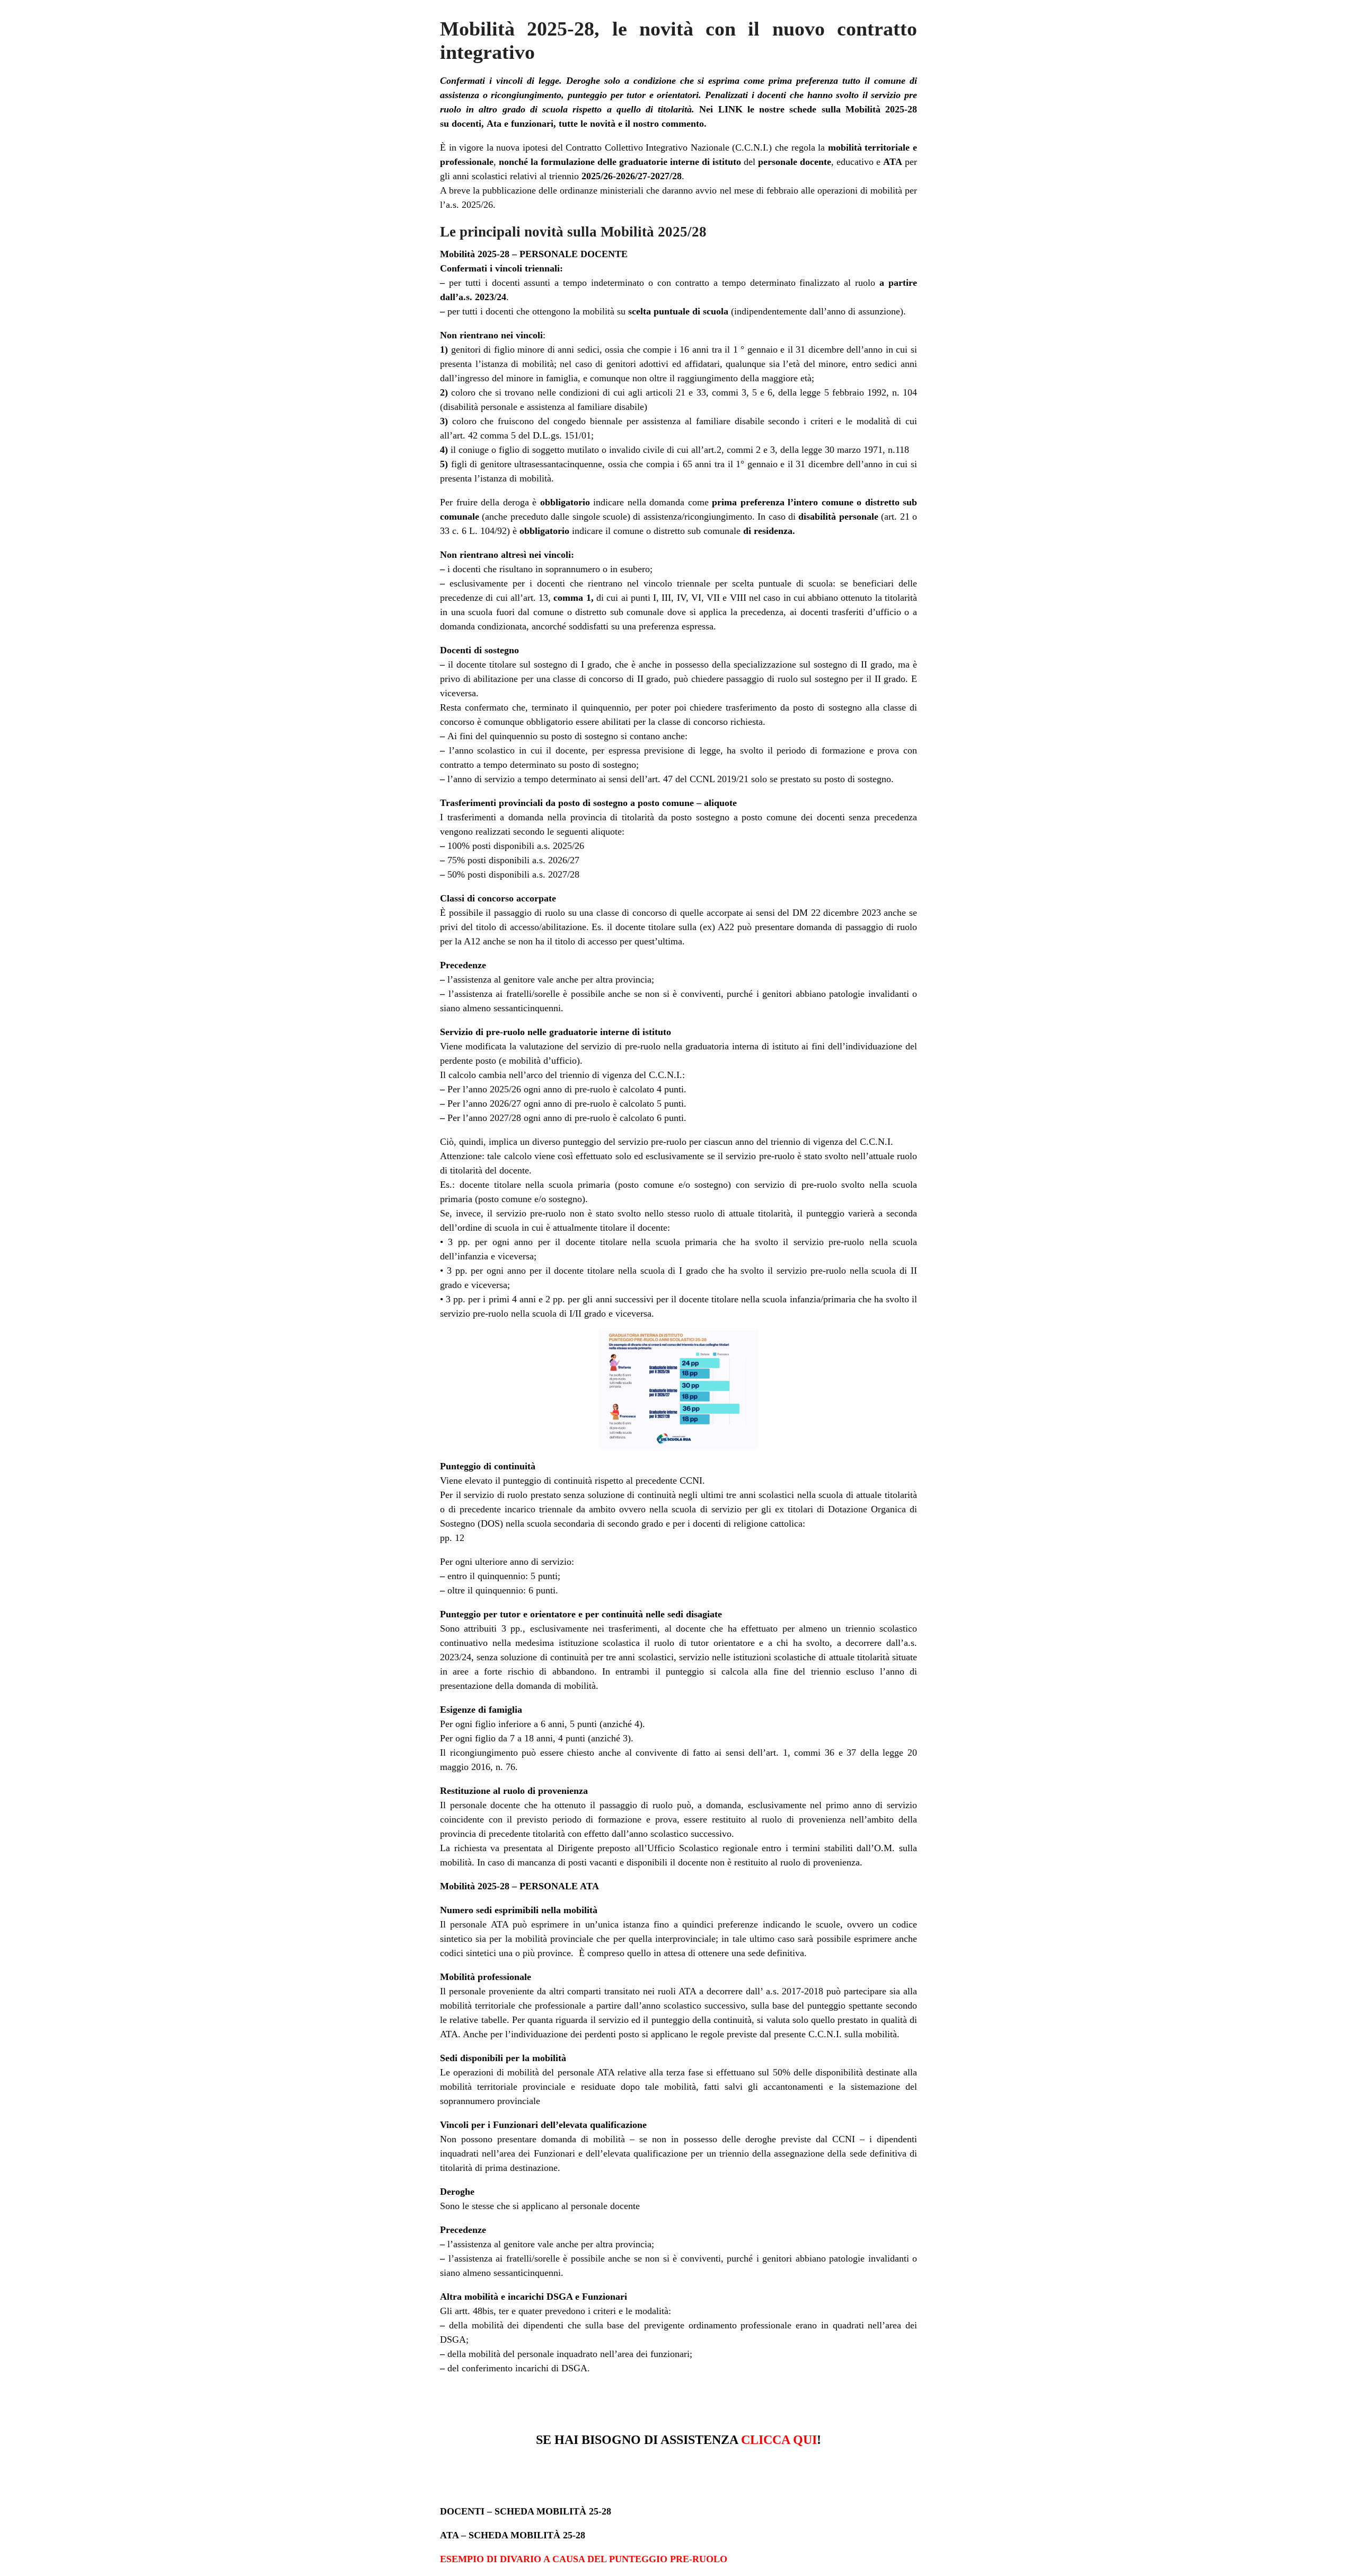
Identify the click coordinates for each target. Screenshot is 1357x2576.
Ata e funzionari (520, 124)
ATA (893, 162)
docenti (466, 124)
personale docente (795, 162)
